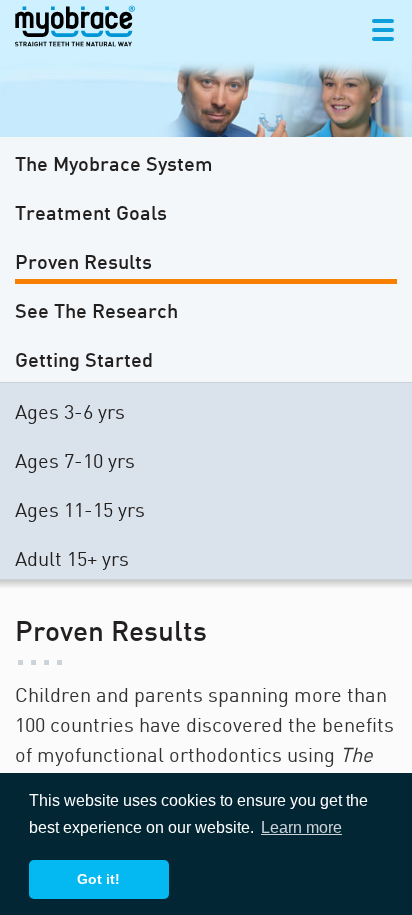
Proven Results (83, 264)
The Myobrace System (114, 166)
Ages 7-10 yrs (75, 460)
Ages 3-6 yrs (70, 411)
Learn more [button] (301, 827)
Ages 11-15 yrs (80, 509)
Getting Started (84, 362)
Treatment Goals (91, 215)
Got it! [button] (98, 879)
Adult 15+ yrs (72, 558)
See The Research (96, 313)
